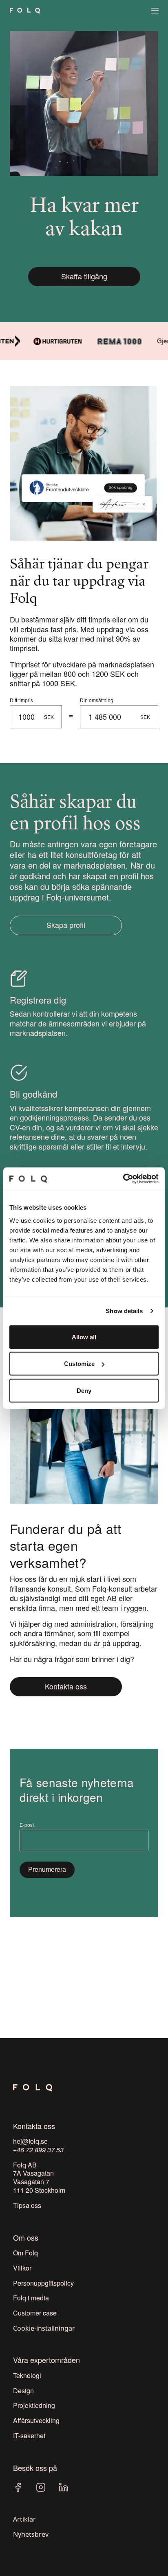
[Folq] (25, 11)
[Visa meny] (155, 11)
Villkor (22, 2268)
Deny (84, 1390)
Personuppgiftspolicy (43, 2283)
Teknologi (27, 2375)
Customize (79, 1364)
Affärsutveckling (36, 2420)
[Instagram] (41, 2487)
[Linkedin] (64, 2487)
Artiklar (24, 2519)
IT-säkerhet (29, 2436)
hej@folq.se (30, 2141)
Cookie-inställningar (44, 2328)
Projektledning (34, 2405)
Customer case (35, 2313)
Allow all (84, 1337)
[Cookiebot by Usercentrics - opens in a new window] (123, 1179)
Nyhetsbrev (31, 2534)
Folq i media (31, 2298)
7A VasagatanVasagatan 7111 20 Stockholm (39, 2182)
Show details (124, 1311)
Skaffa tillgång (84, 276)
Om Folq (25, 2253)
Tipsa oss (27, 2205)
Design (23, 2391)
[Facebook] (18, 2487)
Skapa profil (66, 925)
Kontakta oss (66, 1686)
